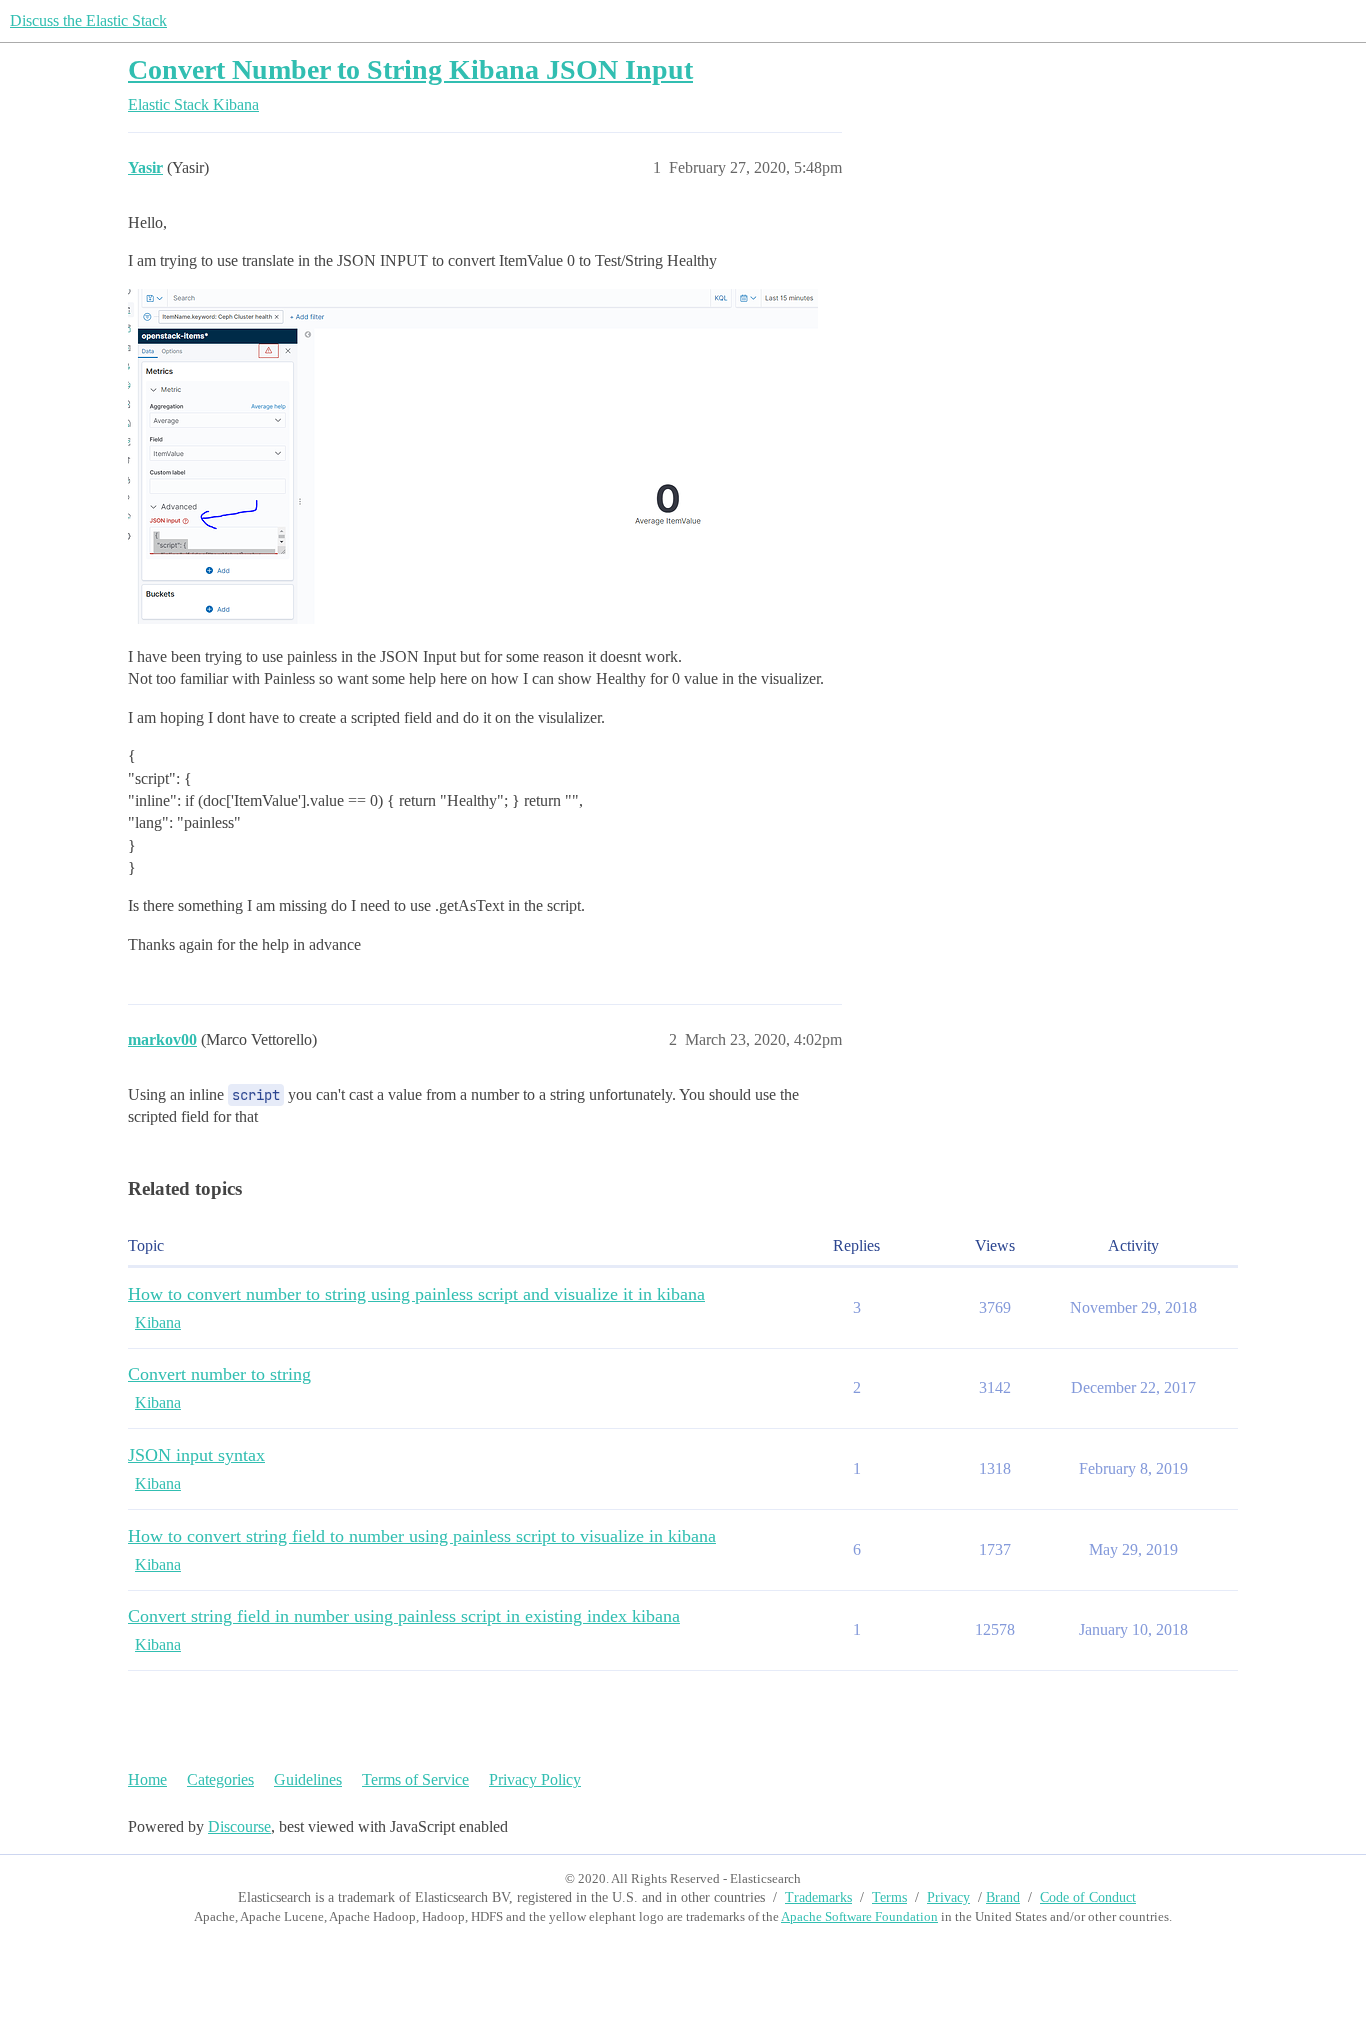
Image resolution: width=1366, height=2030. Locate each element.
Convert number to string (219, 1374)
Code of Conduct (1088, 1897)
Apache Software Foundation (859, 1916)
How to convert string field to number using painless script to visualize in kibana (422, 1536)
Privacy (948, 1897)
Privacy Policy (535, 1779)
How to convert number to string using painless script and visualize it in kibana (416, 1294)
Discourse (239, 1826)
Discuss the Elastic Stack (88, 20)
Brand (1003, 1897)
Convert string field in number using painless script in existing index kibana (404, 1616)
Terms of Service (415, 1779)
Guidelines (308, 1779)
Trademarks (818, 1897)
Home (147, 1779)
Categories (220, 1779)
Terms (889, 1897)
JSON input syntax (196, 1455)
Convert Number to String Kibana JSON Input (410, 69)
